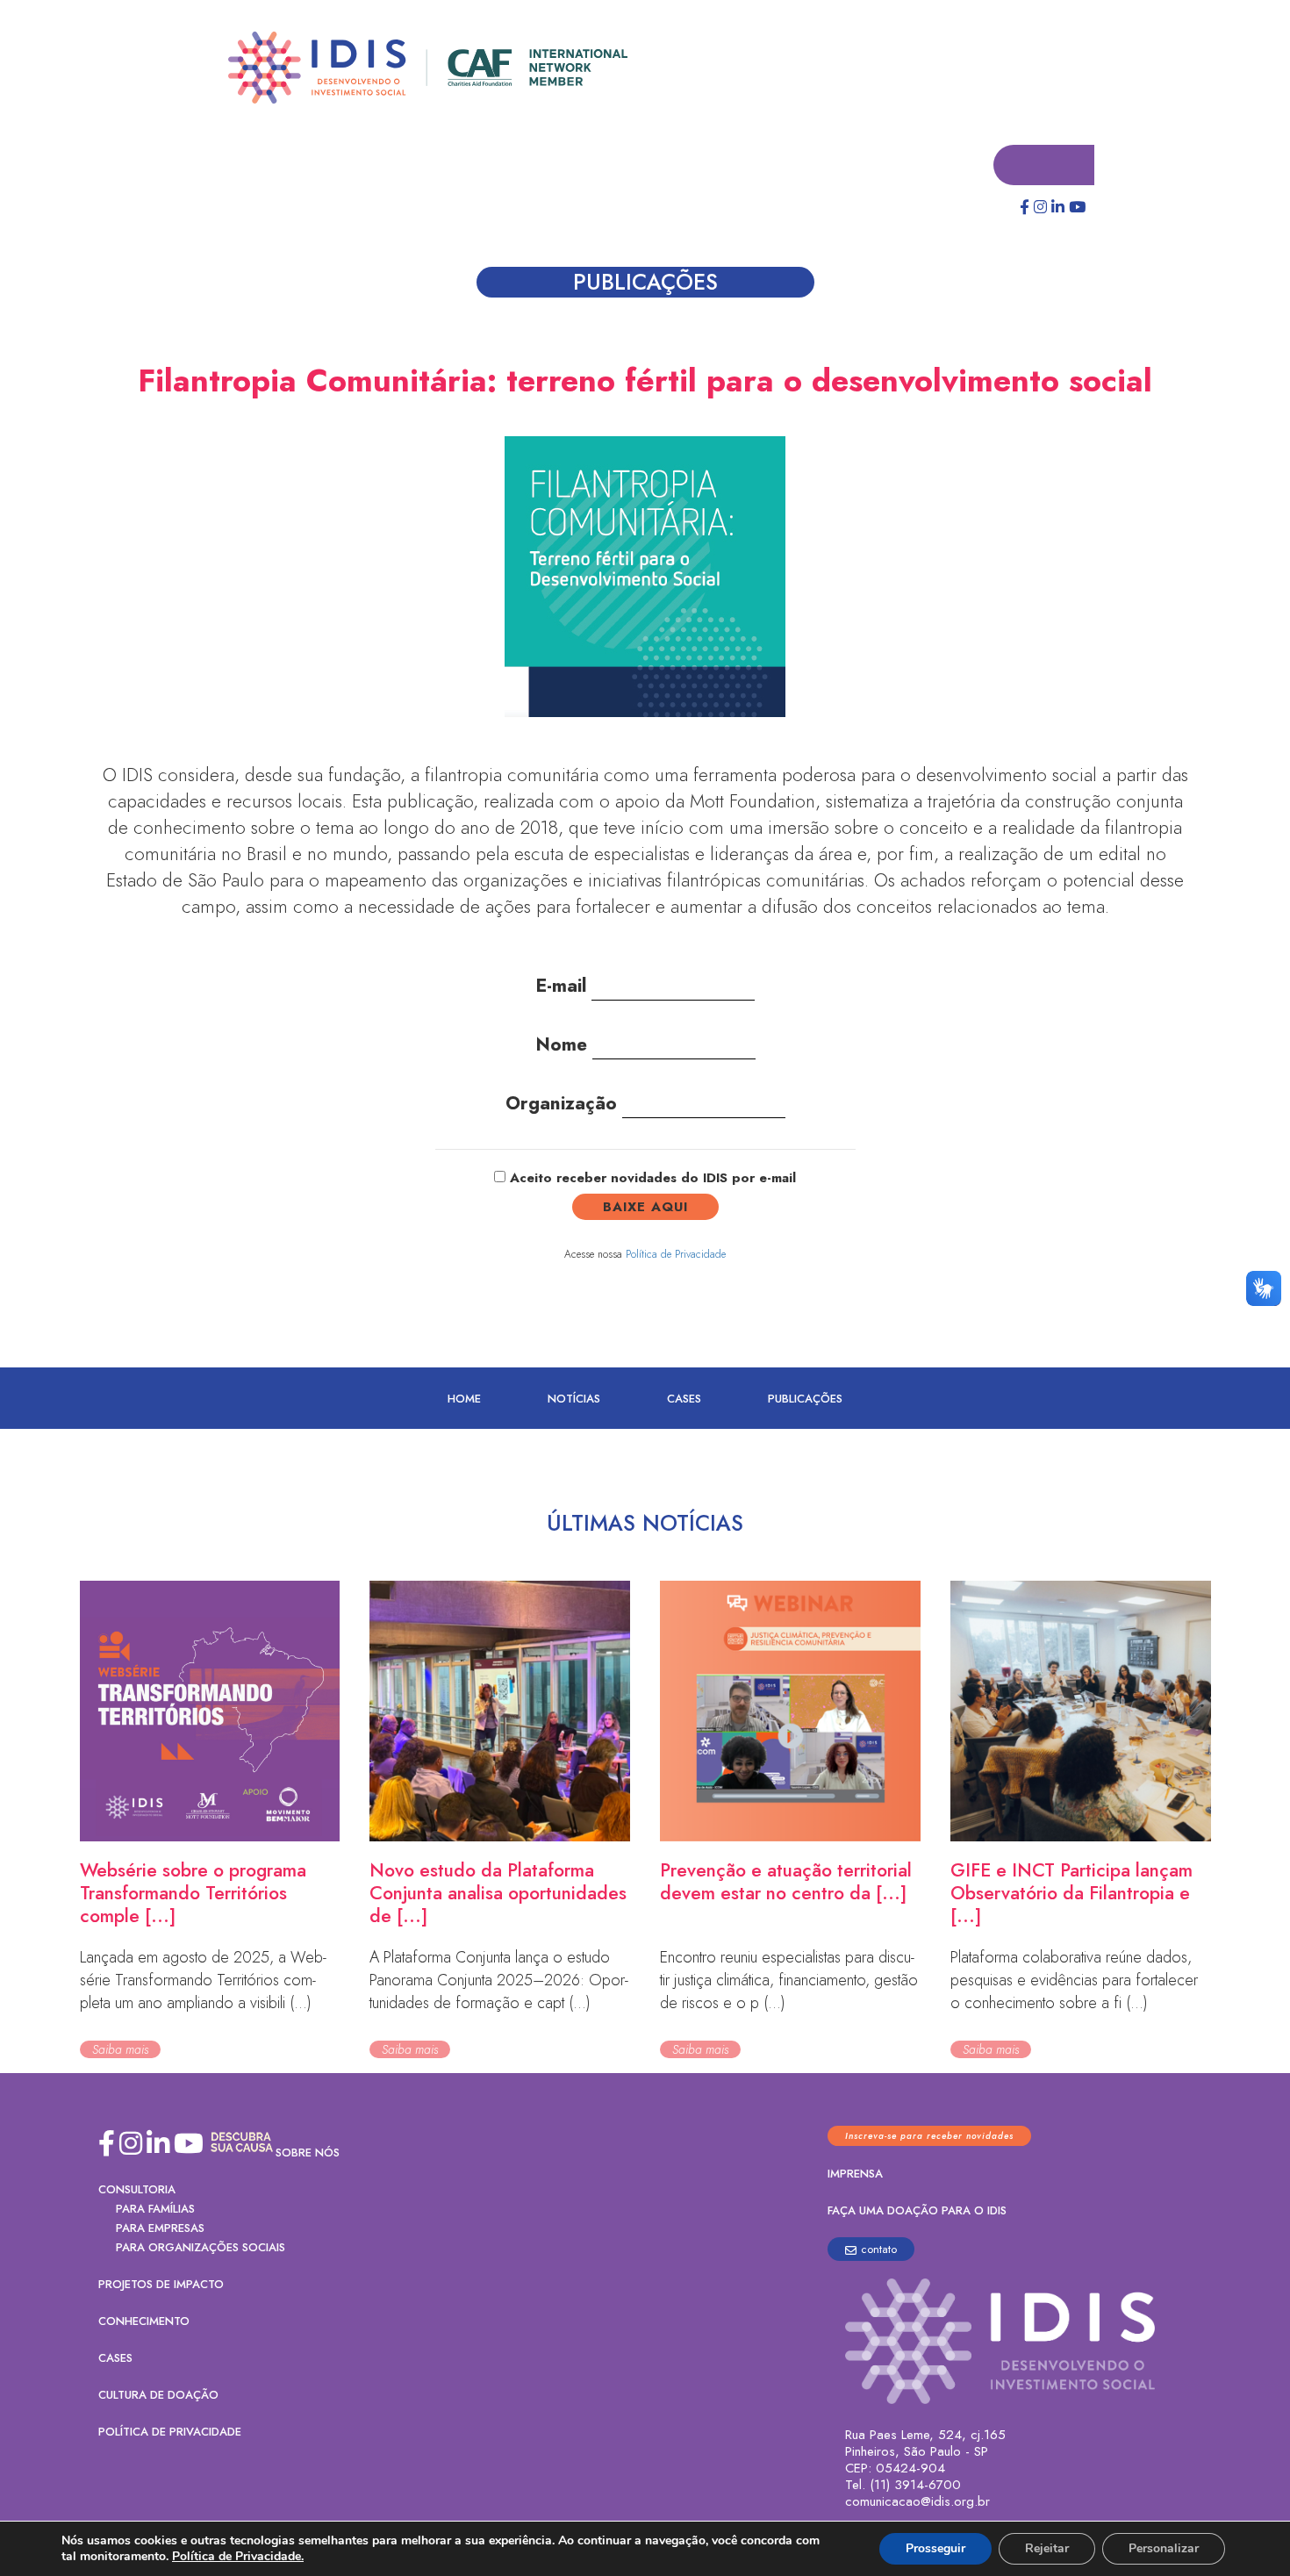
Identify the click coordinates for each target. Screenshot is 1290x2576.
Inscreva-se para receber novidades (929, 2137)
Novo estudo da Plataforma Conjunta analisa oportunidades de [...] (498, 1894)
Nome (564, 1045)
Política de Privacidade (676, 1255)
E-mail (563, 987)
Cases (684, 1399)
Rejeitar (1047, 2548)
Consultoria (137, 2190)
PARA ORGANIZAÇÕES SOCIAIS (201, 2248)
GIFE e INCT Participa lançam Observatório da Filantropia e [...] (1071, 1894)
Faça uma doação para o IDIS (917, 2211)
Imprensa (855, 2174)
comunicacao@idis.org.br (917, 2503)
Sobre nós (308, 2153)
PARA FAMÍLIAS (155, 2210)
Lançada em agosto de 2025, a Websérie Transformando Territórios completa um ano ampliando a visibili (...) (203, 1981)
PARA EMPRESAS (160, 2229)
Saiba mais (120, 2050)
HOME (464, 1399)
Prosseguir (935, 2548)
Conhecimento (144, 2322)
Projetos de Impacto (161, 2285)
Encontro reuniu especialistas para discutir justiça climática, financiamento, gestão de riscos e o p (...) (789, 1981)
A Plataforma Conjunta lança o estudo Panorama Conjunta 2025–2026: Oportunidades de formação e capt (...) (499, 1981)
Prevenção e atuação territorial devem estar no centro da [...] (786, 1883)
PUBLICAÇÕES (805, 1399)
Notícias (574, 1399)
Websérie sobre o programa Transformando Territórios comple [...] (193, 1894)
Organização (564, 1104)
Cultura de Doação (158, 2396)
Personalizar (1164, 2548)
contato (879, 2250)
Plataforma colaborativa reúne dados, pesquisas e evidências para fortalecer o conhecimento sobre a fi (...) (1074, 1981)
